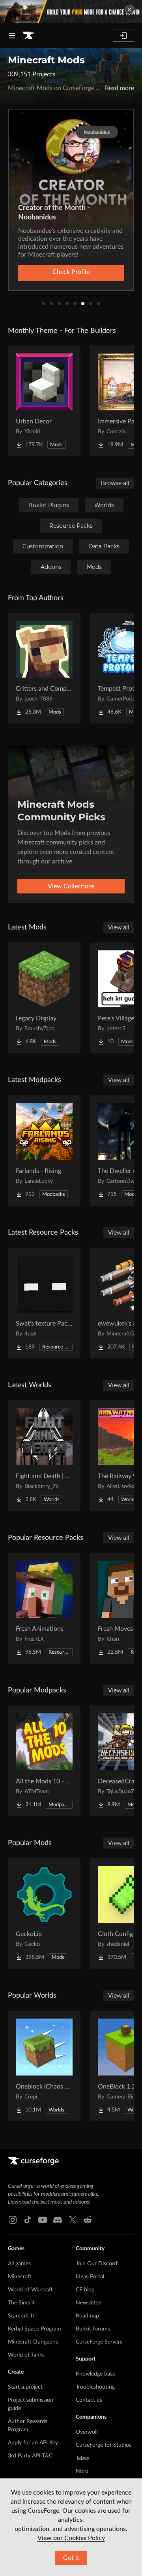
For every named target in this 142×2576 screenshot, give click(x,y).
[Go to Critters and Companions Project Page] (44, 668)
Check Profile (71, 272)
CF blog (85, 2290)
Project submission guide (31, 2404)
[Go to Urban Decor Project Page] (44, 401)
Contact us (89, 2400)
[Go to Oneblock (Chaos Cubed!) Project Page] (44, 2066)
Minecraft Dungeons (33, 2342)
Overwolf (87, 2432)
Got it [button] (71, 2558)
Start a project (25, 2387)
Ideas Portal (90, 2277)
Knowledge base (95, 2374)
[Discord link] (58, 2220)
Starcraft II (21, 2316)
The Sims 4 (21, 2303)
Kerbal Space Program (35, 2329)
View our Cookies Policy (71, 2538)
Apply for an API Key (33, 2443)
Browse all (115, 483)
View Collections (71, 886)
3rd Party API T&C (30, 2456)
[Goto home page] (28, 36)
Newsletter (89, 2303)
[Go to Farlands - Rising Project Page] (44, 1150)
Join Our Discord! (97, 2264)
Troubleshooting (95, 2387)
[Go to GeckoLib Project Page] (44, 1913)
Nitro (82, 2471)
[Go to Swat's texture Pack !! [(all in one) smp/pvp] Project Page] (44, 1303)
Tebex (83, 2458)
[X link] (73, 2220)
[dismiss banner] (129, 9)
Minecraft (20, 2277)
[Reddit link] (88, 2220)
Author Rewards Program (28, 2426)
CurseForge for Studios (104, 2445)
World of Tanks (26, 2355)
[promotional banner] (71, 11)
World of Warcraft (30, 2290)
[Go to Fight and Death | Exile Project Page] (44, 1456)
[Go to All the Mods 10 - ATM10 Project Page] (44, 1761)
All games (19, 2264)
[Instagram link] (13, 2220)
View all (119, 927)
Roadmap (87, 2316)
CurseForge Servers (99, 2342)
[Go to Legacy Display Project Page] (44, 998)
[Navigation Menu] (12, 36)
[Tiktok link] (28, 2220)
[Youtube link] (43, 2220)
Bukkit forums (93, 2329)
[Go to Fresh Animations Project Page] (44, 1608)
